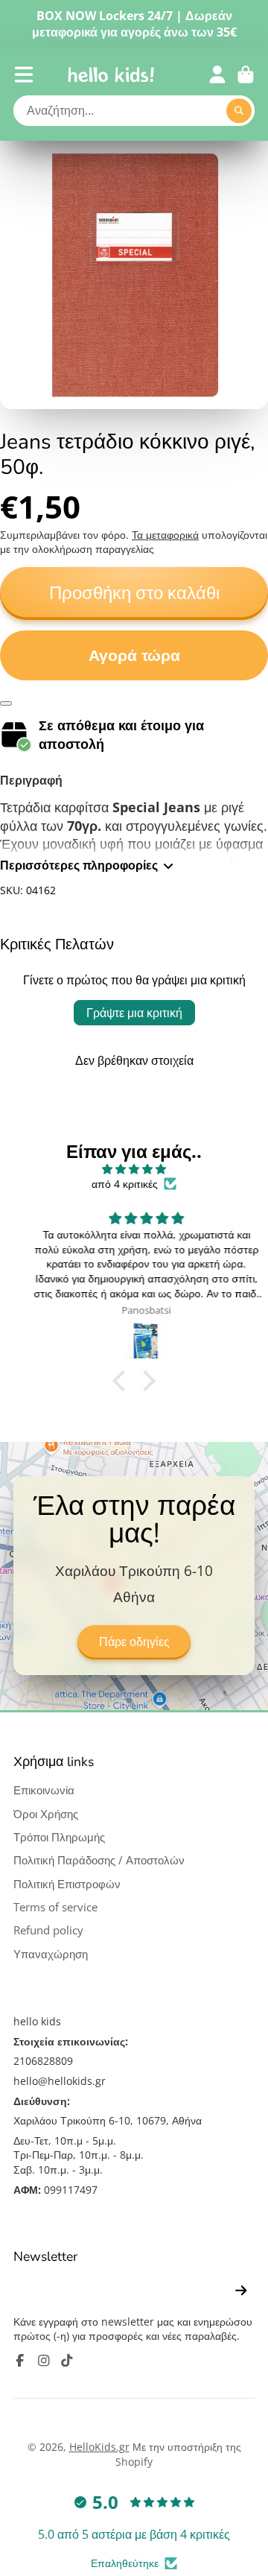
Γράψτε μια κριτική (134, 1013)
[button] (123, 1380)
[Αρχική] (111, 75)
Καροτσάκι (246, 75)
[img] (134, 1169)
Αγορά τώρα (134, 655)
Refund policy (48, 1930)
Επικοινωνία (44, 1790)
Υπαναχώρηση (51, 1954)
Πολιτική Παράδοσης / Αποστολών (99, 1860)
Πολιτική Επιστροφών (67, 1884)
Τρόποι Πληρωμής (59, 1837)
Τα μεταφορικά (165, 535)
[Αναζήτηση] (239, 111)
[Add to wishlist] (6, 703)
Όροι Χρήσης (46, 1814)
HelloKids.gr (99, 2447)
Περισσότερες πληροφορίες (79, 865)
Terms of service (55, 1907)
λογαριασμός (217, 75)
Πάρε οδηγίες (134, 1642)
